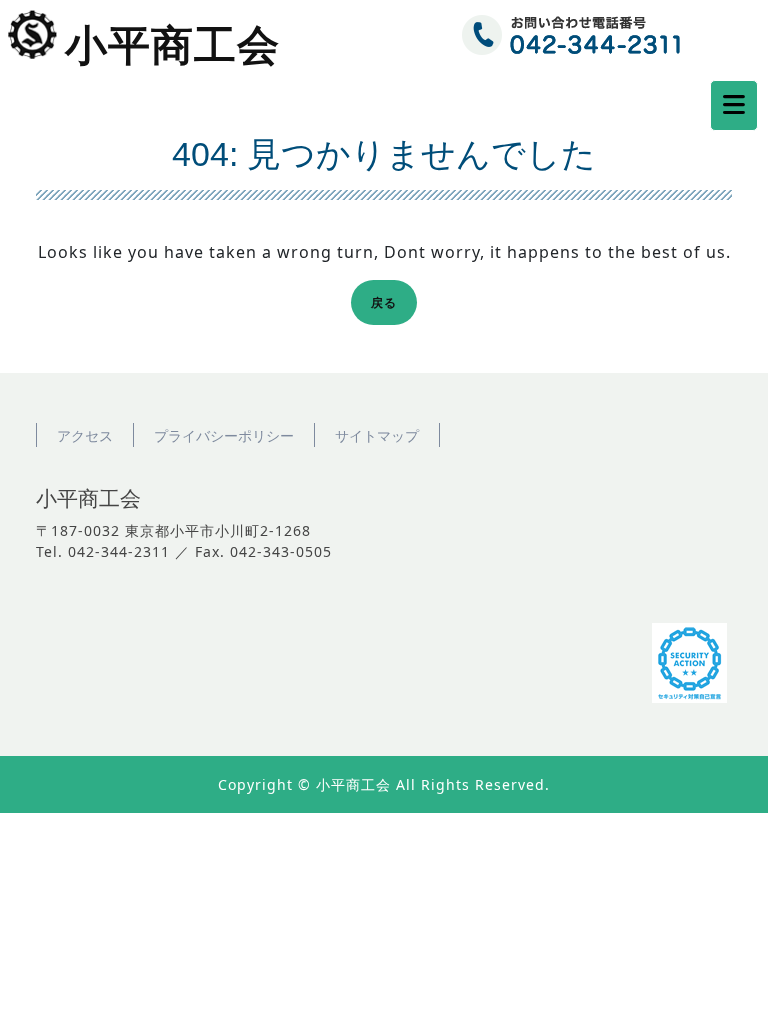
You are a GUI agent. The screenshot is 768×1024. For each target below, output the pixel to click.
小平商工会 (172, 45)
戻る (390, 305)
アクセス (85, 435)
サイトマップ (377, 435)
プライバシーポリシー (224, 435)
